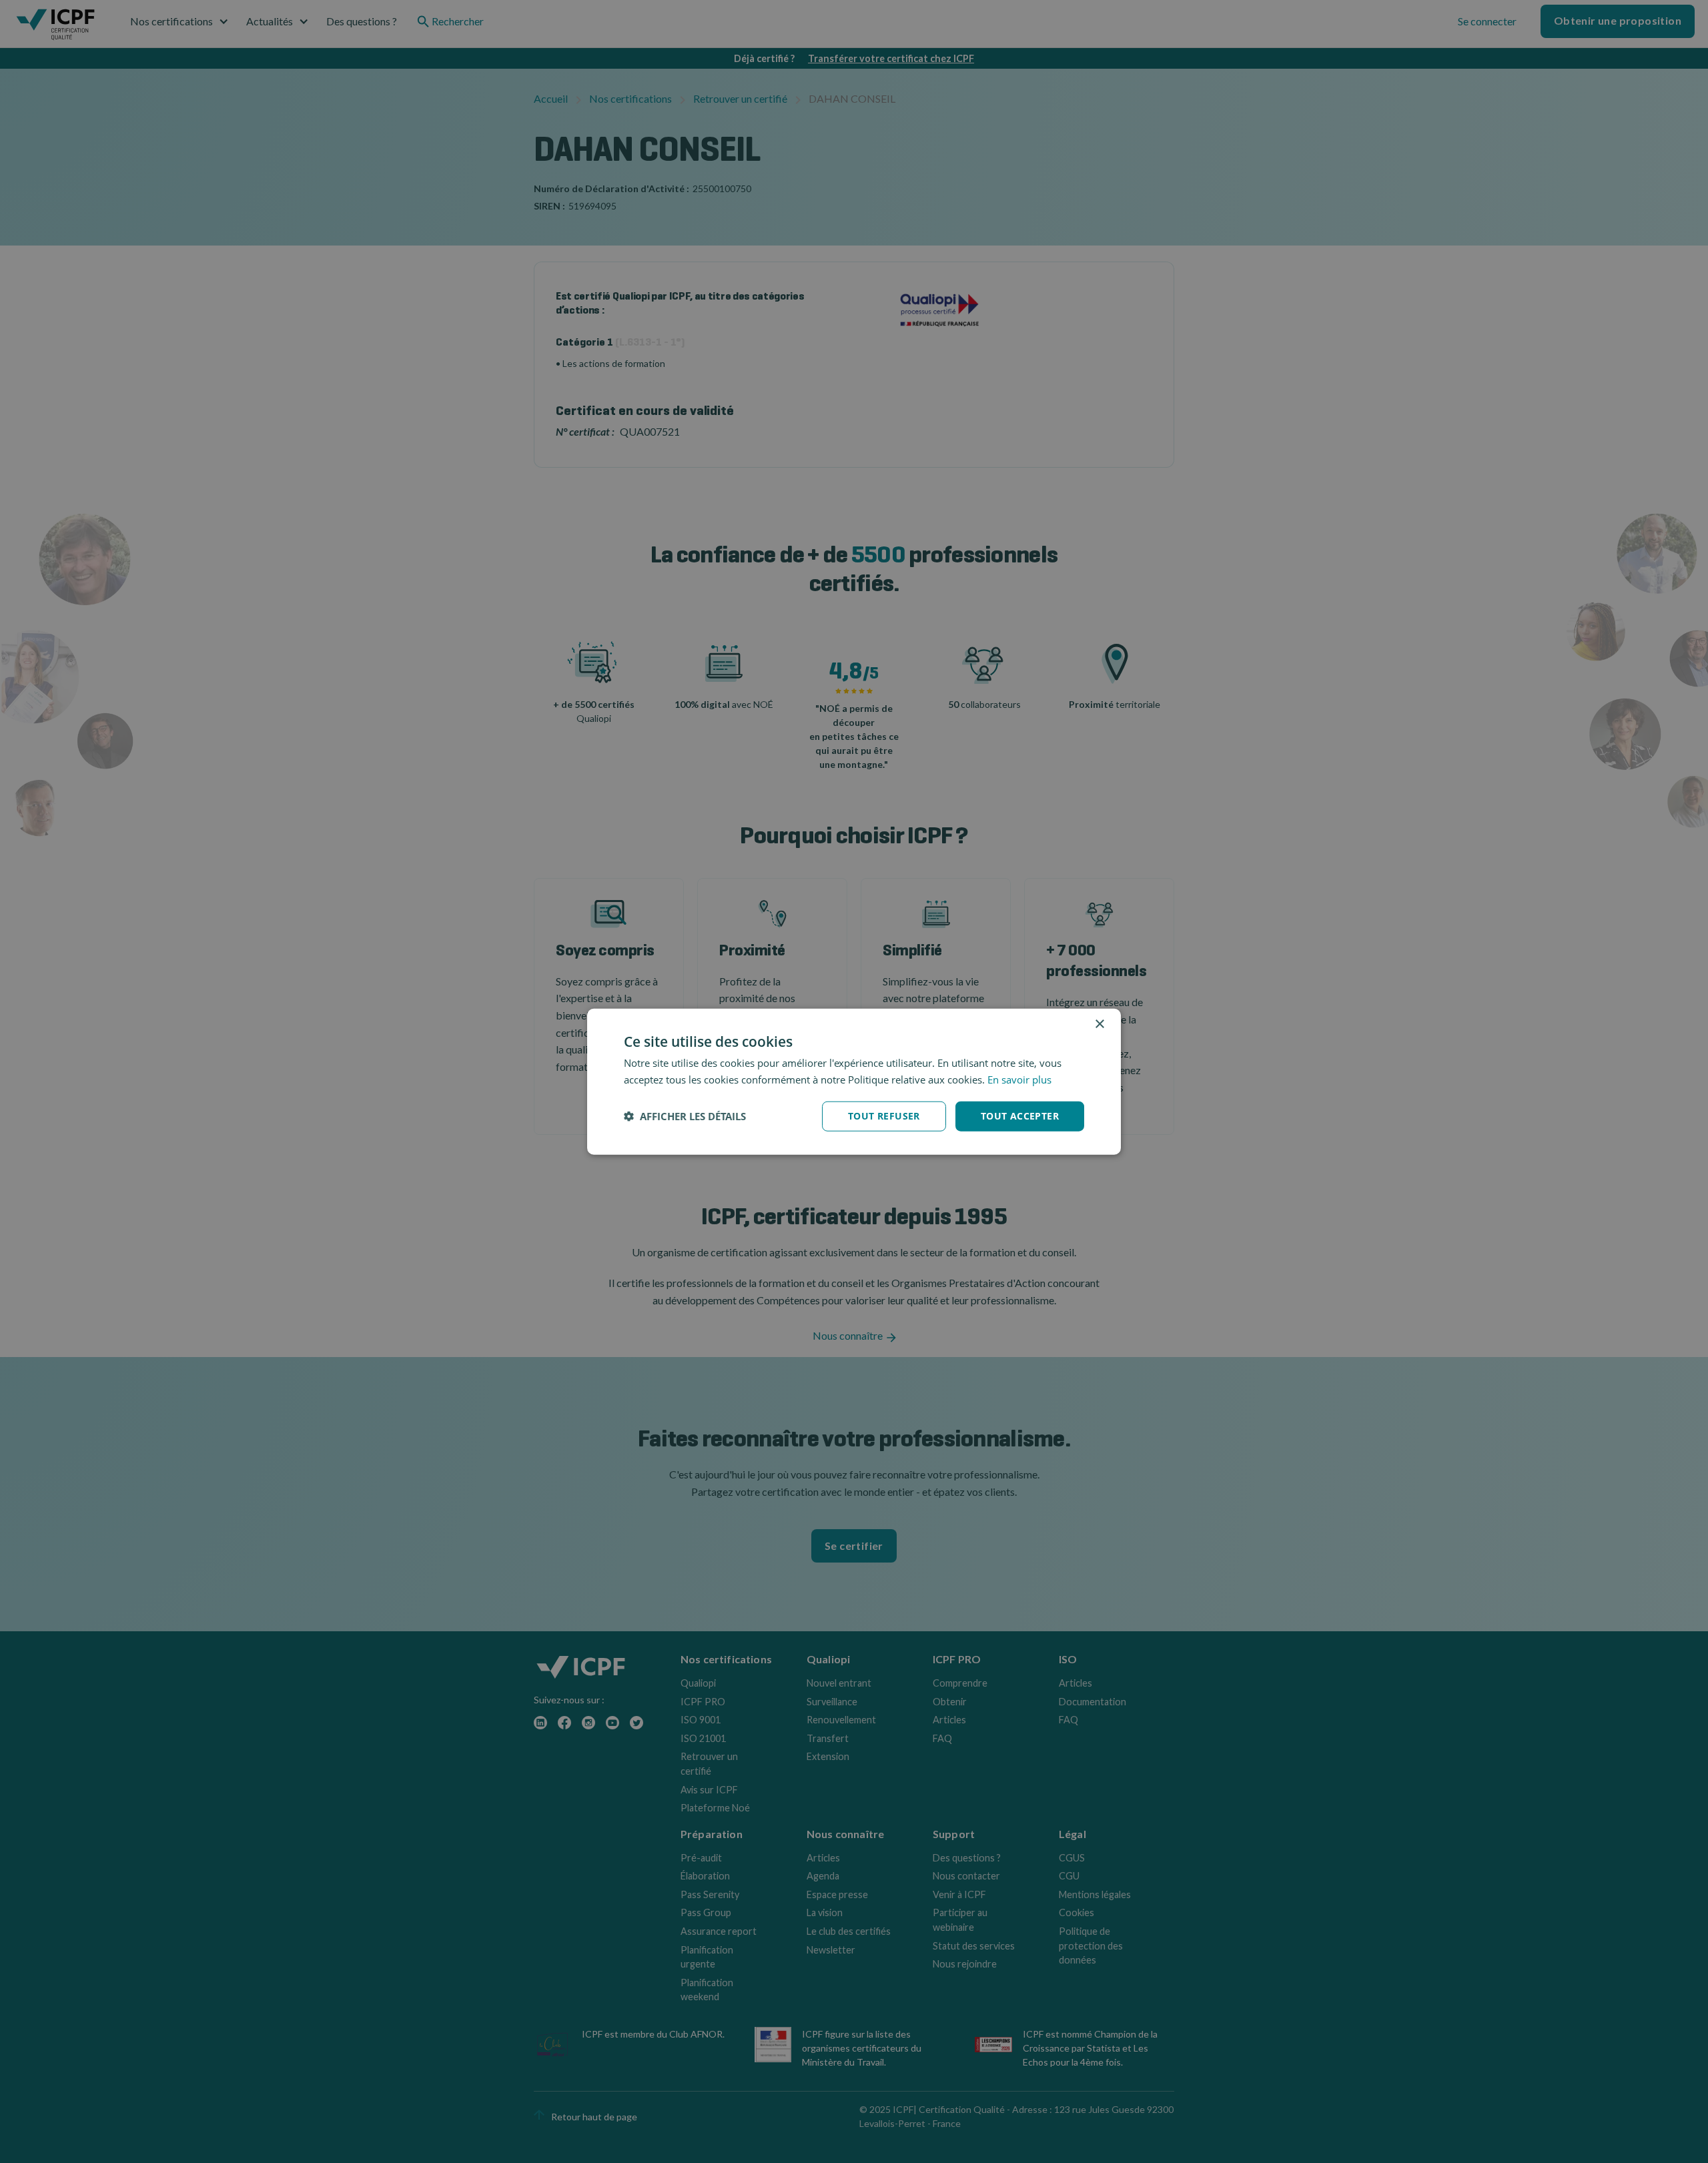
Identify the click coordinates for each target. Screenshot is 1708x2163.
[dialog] (854, 1082)
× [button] (1099, 1024)
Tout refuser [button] (884, 1116)
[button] (685, 1116)
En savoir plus (1019, 1079)
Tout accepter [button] (1020, 1116)
